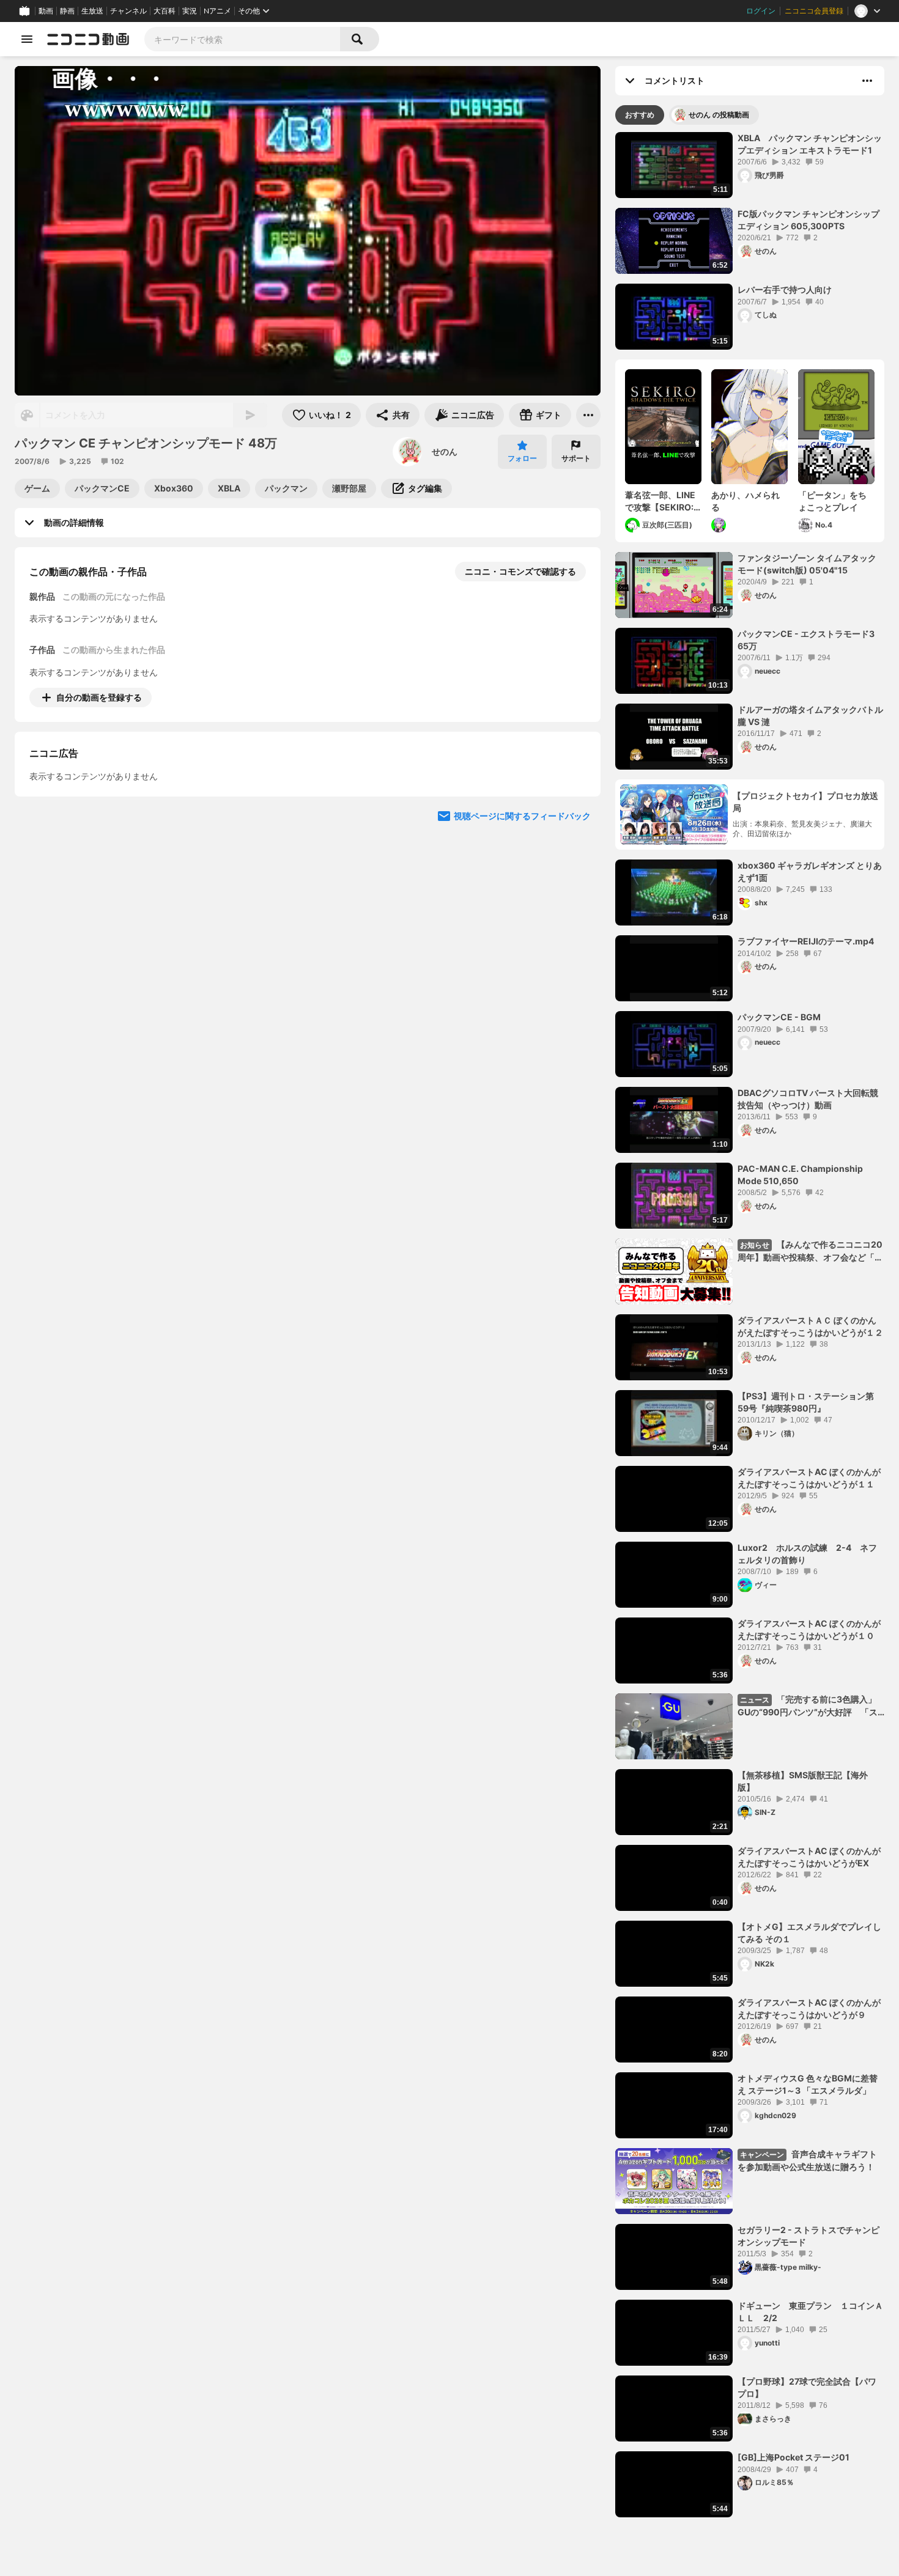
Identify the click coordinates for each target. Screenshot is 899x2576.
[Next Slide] (576, 811)
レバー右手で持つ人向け (785, 289)
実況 (190, 11)
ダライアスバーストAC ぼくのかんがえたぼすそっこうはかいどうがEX (809, 1857)
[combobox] (242, 39)
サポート (576, 458)
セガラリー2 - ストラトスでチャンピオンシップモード (808, 2236)
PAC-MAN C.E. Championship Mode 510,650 (800, 1175)
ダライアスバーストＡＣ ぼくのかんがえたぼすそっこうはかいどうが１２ (810, 1326)
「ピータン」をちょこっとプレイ (832, 501)
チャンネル (128, 11)
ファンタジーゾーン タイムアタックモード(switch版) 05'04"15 (807, 564)
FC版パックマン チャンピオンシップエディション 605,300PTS (808, 220)
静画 (67, 11)
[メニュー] (588, 415)
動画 (46, 11)
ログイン (761, 11)
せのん (445, 451)
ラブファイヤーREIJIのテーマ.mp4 (806, 941)
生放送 (92, 11)
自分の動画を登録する (99, 697)
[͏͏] (720, 525)
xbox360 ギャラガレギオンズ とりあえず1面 (810, 871)
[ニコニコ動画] (88, 39)
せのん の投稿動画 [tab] (719, 115)
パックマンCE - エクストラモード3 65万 (806, 640)
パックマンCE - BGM (779, 1017)
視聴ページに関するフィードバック (522, 928)
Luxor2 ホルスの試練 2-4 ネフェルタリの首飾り (807, 1554)
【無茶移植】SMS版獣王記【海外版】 (803, 1781)
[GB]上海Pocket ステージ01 (794, 2457)
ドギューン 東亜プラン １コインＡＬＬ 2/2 (810, 2312)
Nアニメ (217, 11)
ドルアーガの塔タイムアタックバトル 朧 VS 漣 (810, 716)
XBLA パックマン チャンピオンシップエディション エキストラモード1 (810, 144)
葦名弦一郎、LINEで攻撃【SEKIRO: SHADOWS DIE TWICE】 (660, 501)
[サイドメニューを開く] (27, 39)
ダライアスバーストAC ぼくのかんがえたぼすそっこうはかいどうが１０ (809, 1629)
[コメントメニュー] (867, 81)
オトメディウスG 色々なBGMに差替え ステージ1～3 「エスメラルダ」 (808, 2084)
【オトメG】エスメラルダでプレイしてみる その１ (809, 1933)
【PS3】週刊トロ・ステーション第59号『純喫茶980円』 (806, 1402)
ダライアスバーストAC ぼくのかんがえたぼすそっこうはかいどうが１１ (809, 1478)
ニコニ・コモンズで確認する (520, 571)
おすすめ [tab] (640, 115)
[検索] (360, 39)
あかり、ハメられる (745, 501)
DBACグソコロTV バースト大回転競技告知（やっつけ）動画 (808, 1099)
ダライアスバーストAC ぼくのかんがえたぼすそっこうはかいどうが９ (809, 2008)
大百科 (165, 11)
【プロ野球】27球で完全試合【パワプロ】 (807, 2387)
